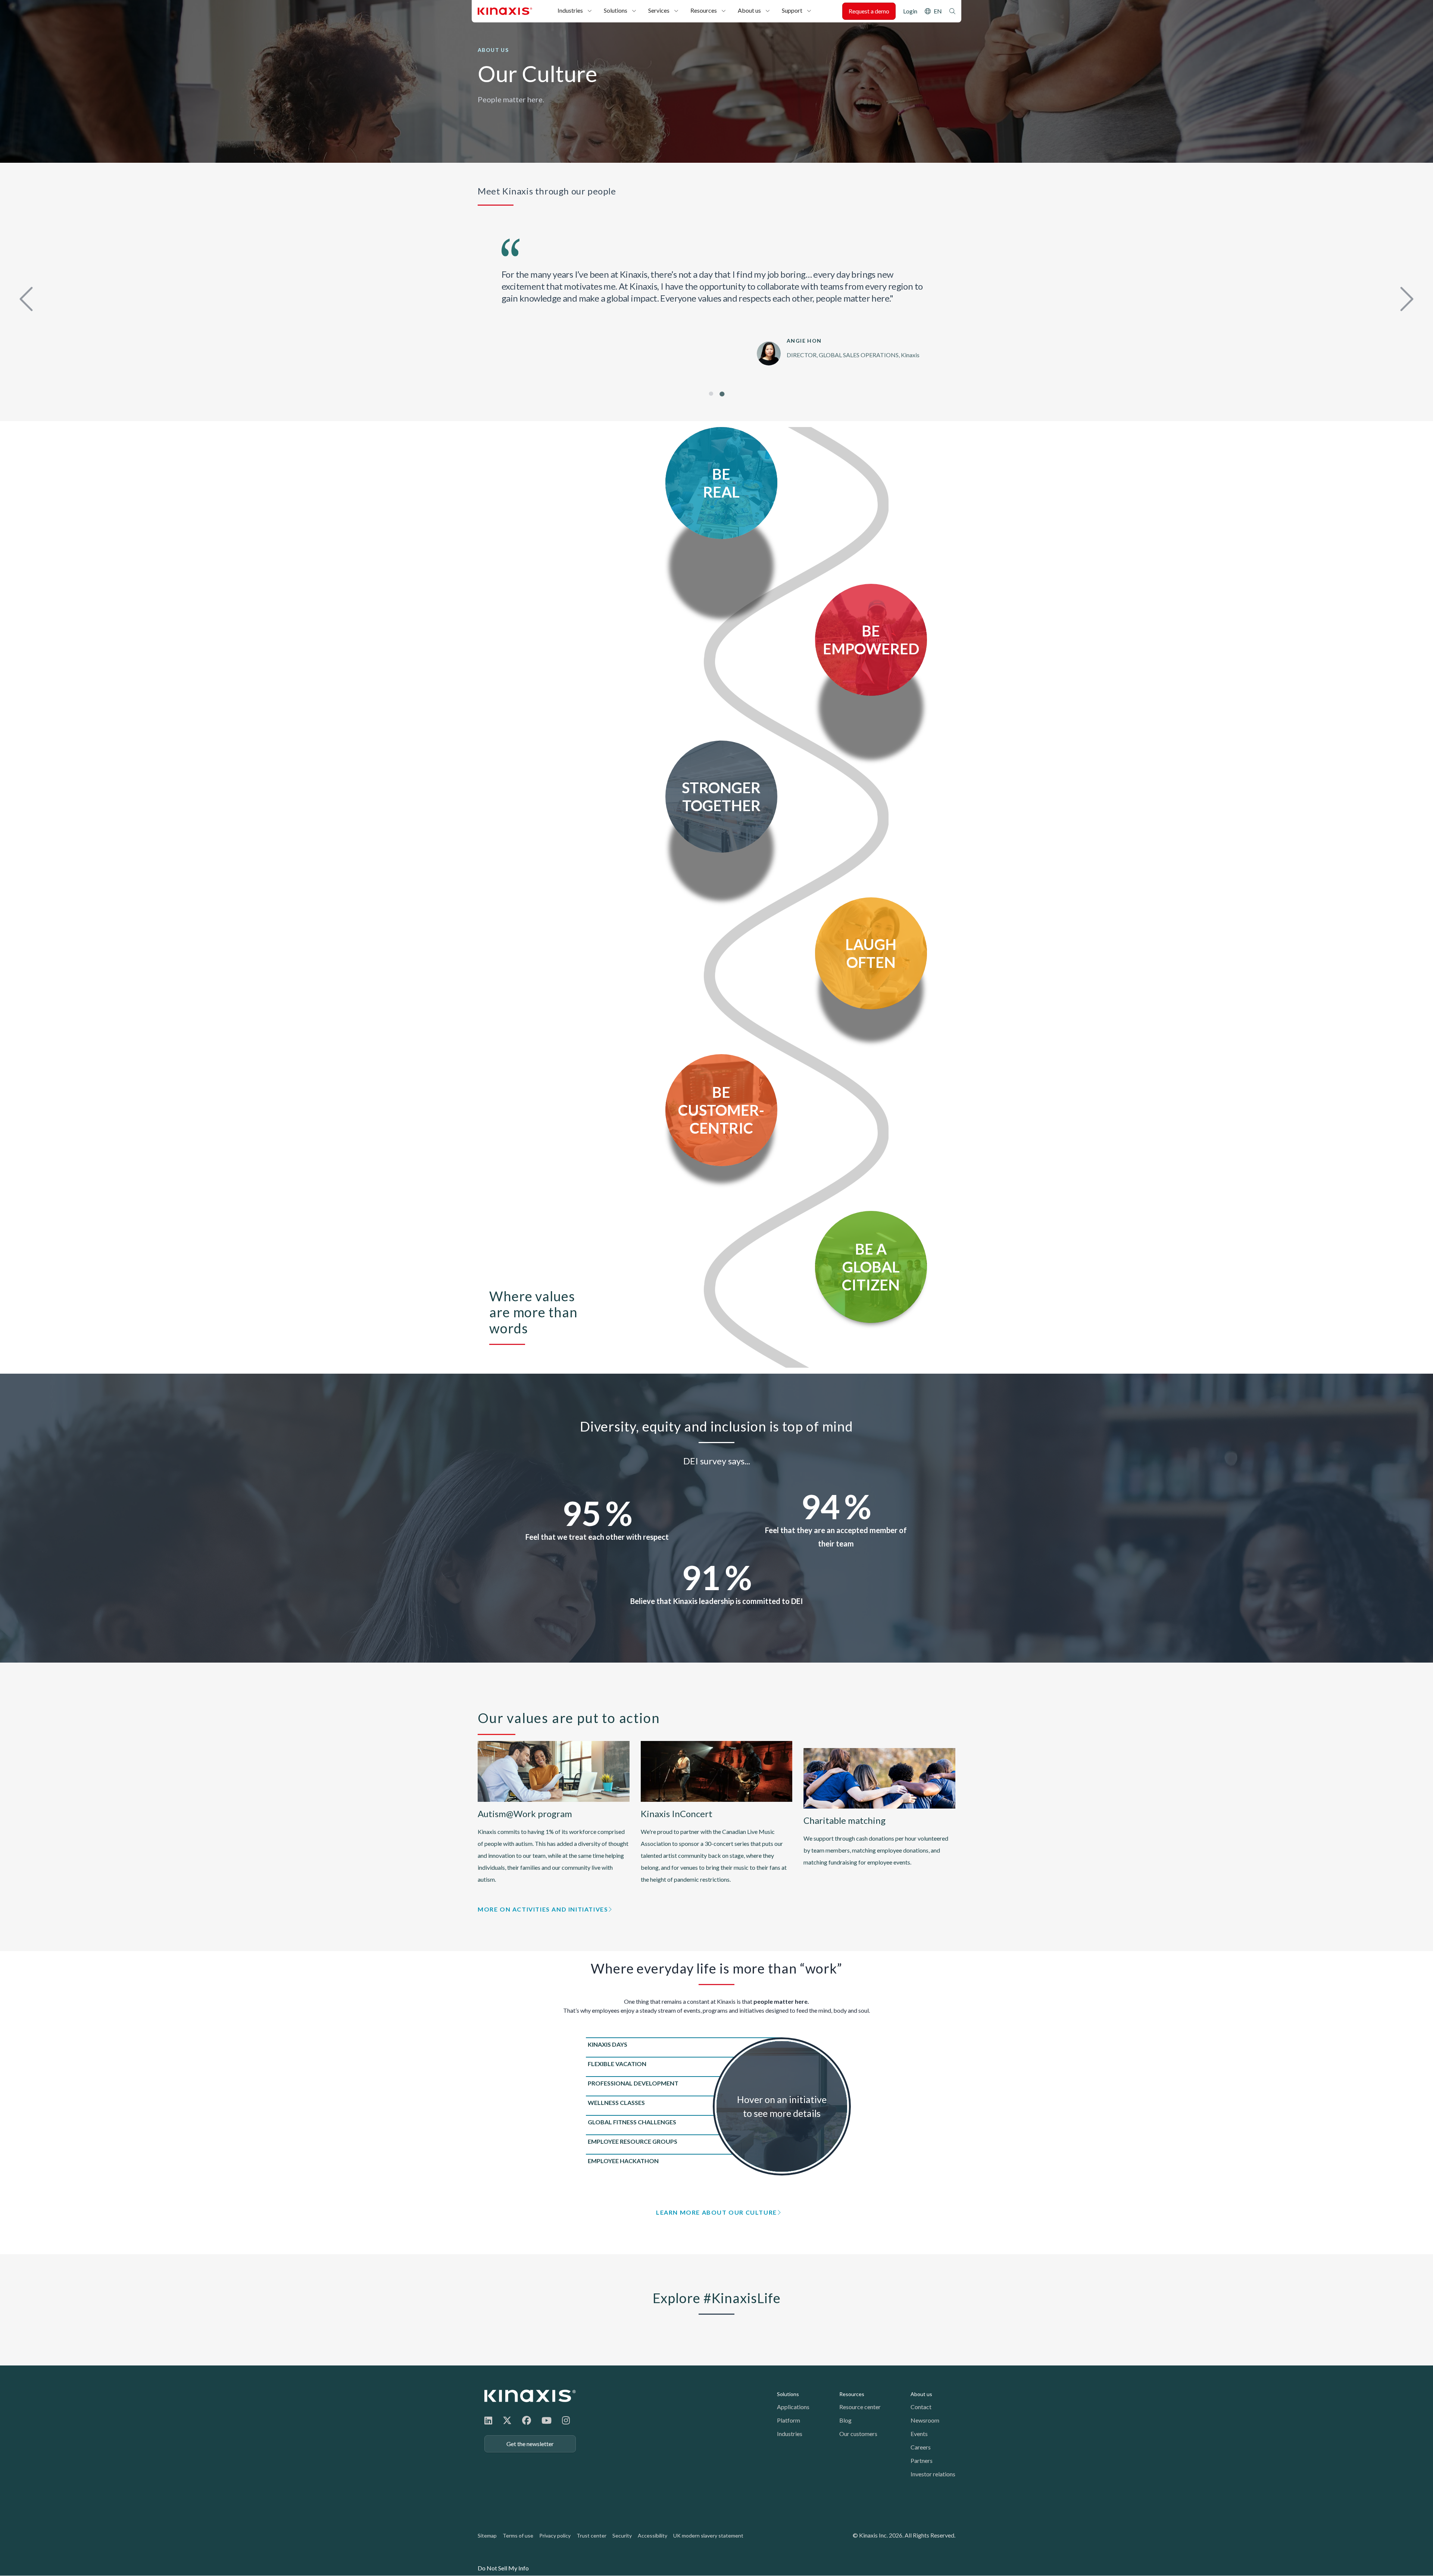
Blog (845, 2420)
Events (919, 2434)
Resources (704, 10)
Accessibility (653, 2535)
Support (792, 10)
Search (952, 11)
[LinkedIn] (488, 2420)
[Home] (530, 2396)
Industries (570, 10)
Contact (921, 2407)
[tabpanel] (716, 296)
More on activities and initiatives (543, 1909)
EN (938, 11)
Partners (922, 2460)
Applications (793, 2407)
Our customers (858, 2434)
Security (622, 2535)
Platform (789, 2420)
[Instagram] (566, 2420)
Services (659, 10)
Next (1405, 297)
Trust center (591, 2535)
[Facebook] (527, 2420)
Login (910, 11)
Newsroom (925, 2420)
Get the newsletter (530, 2444)
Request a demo (869, 11)
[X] (507, 2420)
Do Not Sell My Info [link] (503, 2568)
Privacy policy (555, 2535)
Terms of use (518, 2535)
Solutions (616, 10)
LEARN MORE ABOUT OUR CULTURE (716, 2212)
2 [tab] (722, 394)
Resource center (860, 2407)
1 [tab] (711, 394)
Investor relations (933, 2474)
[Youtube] (547, 2420)
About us (749, 10)
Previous (28, 297)
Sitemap (487, 2535)
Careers (921, 2447)
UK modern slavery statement (708, 2535)
